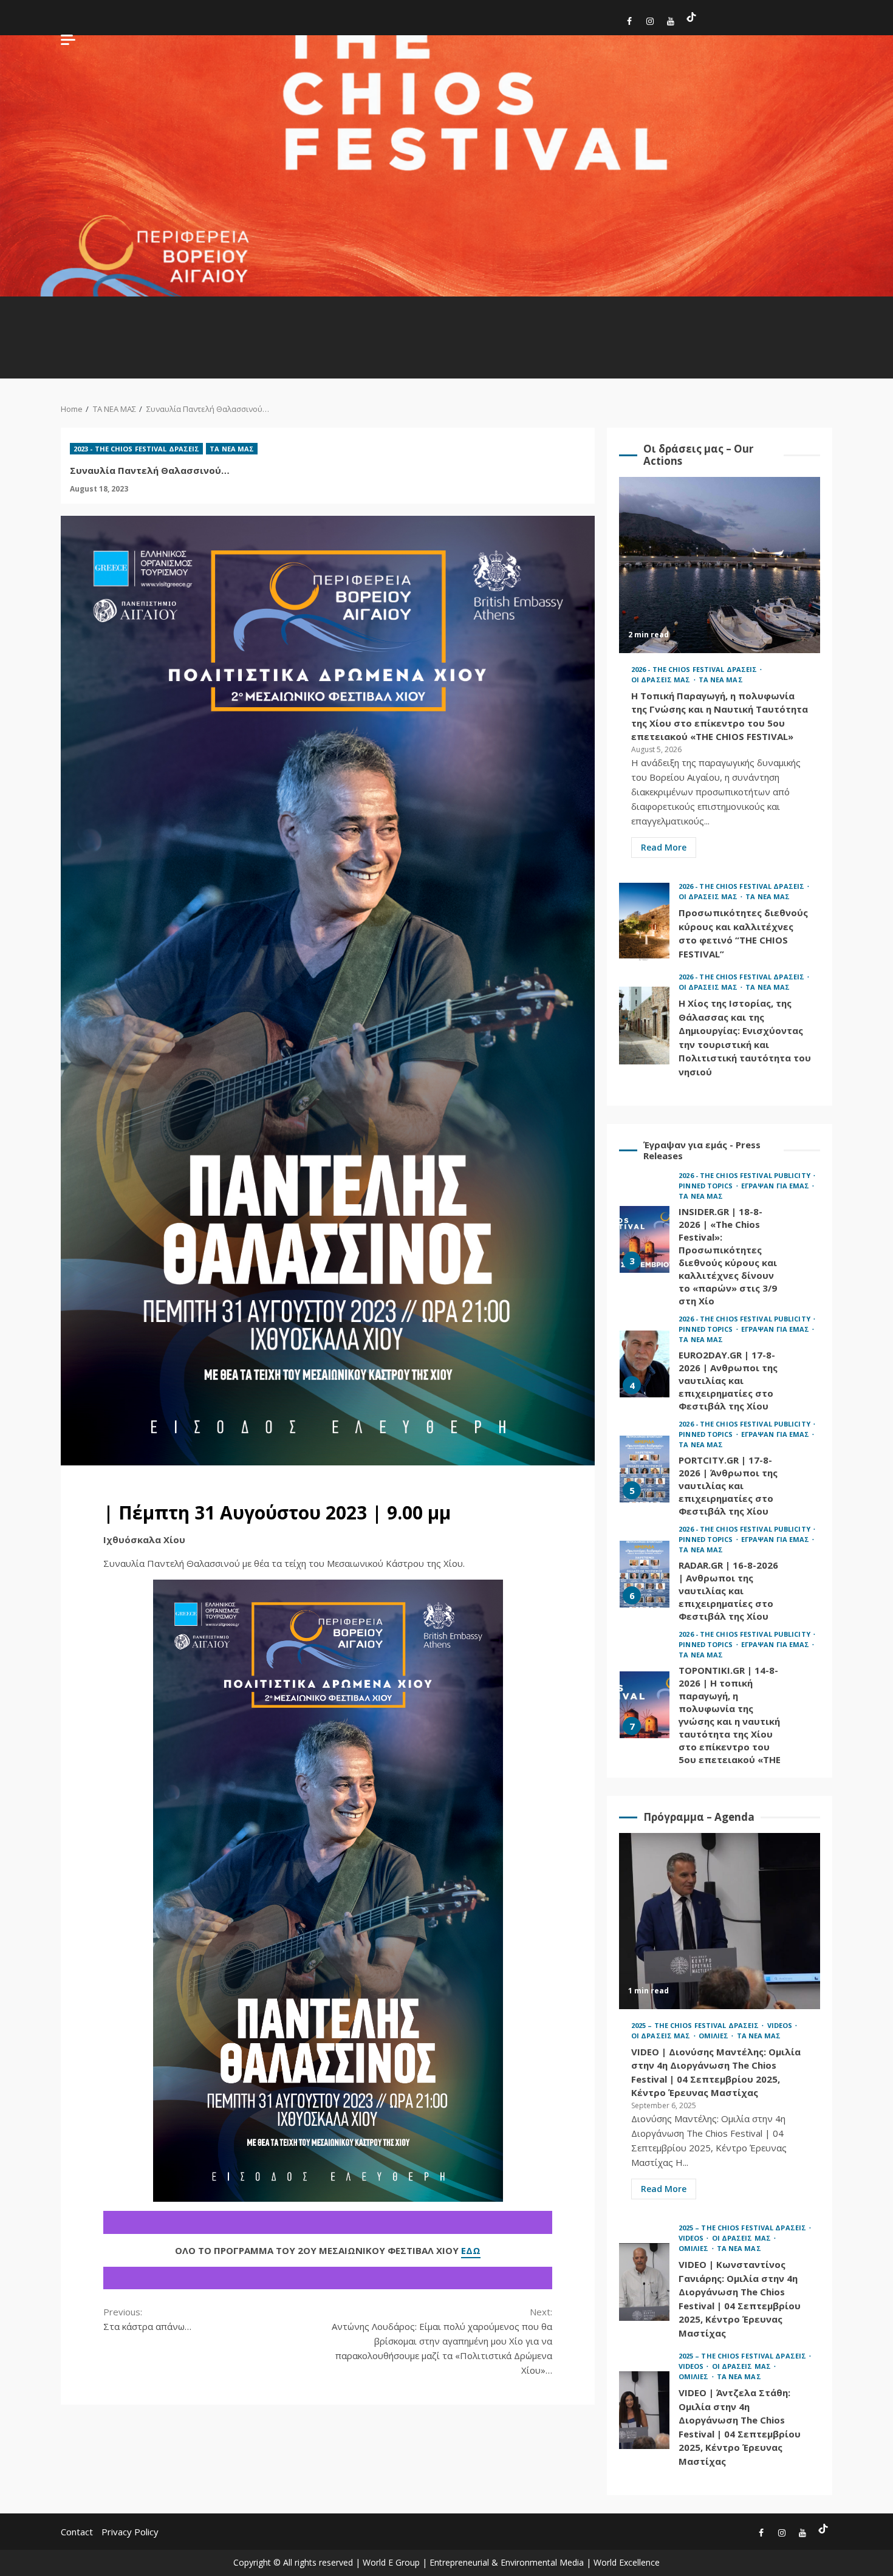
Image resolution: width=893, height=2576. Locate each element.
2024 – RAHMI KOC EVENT (447, 337)
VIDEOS (670, 314)
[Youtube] (671, 23)
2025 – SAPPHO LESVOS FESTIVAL (224, 331)
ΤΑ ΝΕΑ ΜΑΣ (814, 326)
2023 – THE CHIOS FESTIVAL (374, 331)
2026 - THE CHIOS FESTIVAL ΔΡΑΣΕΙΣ (695, 669)
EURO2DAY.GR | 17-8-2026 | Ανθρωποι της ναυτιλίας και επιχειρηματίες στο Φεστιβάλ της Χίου (645, 1244)
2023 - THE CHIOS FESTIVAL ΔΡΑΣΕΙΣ (136, 449)
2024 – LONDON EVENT (482, 326)
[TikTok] (691, 17)
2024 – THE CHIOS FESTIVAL (337, 331)
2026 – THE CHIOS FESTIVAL (148, 331)
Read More (664, 847)
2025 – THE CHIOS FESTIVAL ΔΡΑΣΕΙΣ (696, 2025)
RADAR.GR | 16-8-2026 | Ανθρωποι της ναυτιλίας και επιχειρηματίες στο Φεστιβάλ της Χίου (645, 1454)
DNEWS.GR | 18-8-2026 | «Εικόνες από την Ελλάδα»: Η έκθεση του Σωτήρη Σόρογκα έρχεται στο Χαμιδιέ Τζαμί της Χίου (645, 1722)
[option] (720, 1246)
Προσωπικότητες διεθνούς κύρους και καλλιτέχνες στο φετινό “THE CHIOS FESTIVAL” (644, 922)
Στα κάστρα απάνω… (147, 2319)
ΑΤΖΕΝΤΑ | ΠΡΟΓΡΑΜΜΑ (631, 320)
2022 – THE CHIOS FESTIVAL (412, 331)
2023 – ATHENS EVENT (518, 326)
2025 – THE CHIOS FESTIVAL (186, 331)
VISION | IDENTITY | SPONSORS (850, 326)
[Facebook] (629, 23)
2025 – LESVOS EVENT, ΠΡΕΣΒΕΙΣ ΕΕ (261, 337)
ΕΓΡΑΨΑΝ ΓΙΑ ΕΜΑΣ (591, 320)
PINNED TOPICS (554, 320)
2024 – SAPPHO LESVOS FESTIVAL (299, 331)
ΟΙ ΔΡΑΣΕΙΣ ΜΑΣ (744, 326)
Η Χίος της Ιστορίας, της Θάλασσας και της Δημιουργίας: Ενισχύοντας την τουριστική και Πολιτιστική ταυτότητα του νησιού (644, 1026)
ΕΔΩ (471, 2250)
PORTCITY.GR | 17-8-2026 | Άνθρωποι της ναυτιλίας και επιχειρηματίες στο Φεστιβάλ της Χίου (645, 1349)
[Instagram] (650, 23)
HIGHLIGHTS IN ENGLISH (108, 320)
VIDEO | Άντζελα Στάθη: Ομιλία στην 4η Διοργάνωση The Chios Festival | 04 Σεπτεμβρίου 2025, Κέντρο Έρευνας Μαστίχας (644, 2410)
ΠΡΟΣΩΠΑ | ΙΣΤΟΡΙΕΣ (707, 326)
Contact (77, 2532)
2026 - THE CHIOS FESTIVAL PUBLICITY (745, 1198)
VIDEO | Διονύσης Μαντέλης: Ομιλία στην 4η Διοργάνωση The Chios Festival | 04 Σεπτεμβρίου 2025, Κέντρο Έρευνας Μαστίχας (720, 1921)
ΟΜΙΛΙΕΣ (781, 314)
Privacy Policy (130, 2532)
